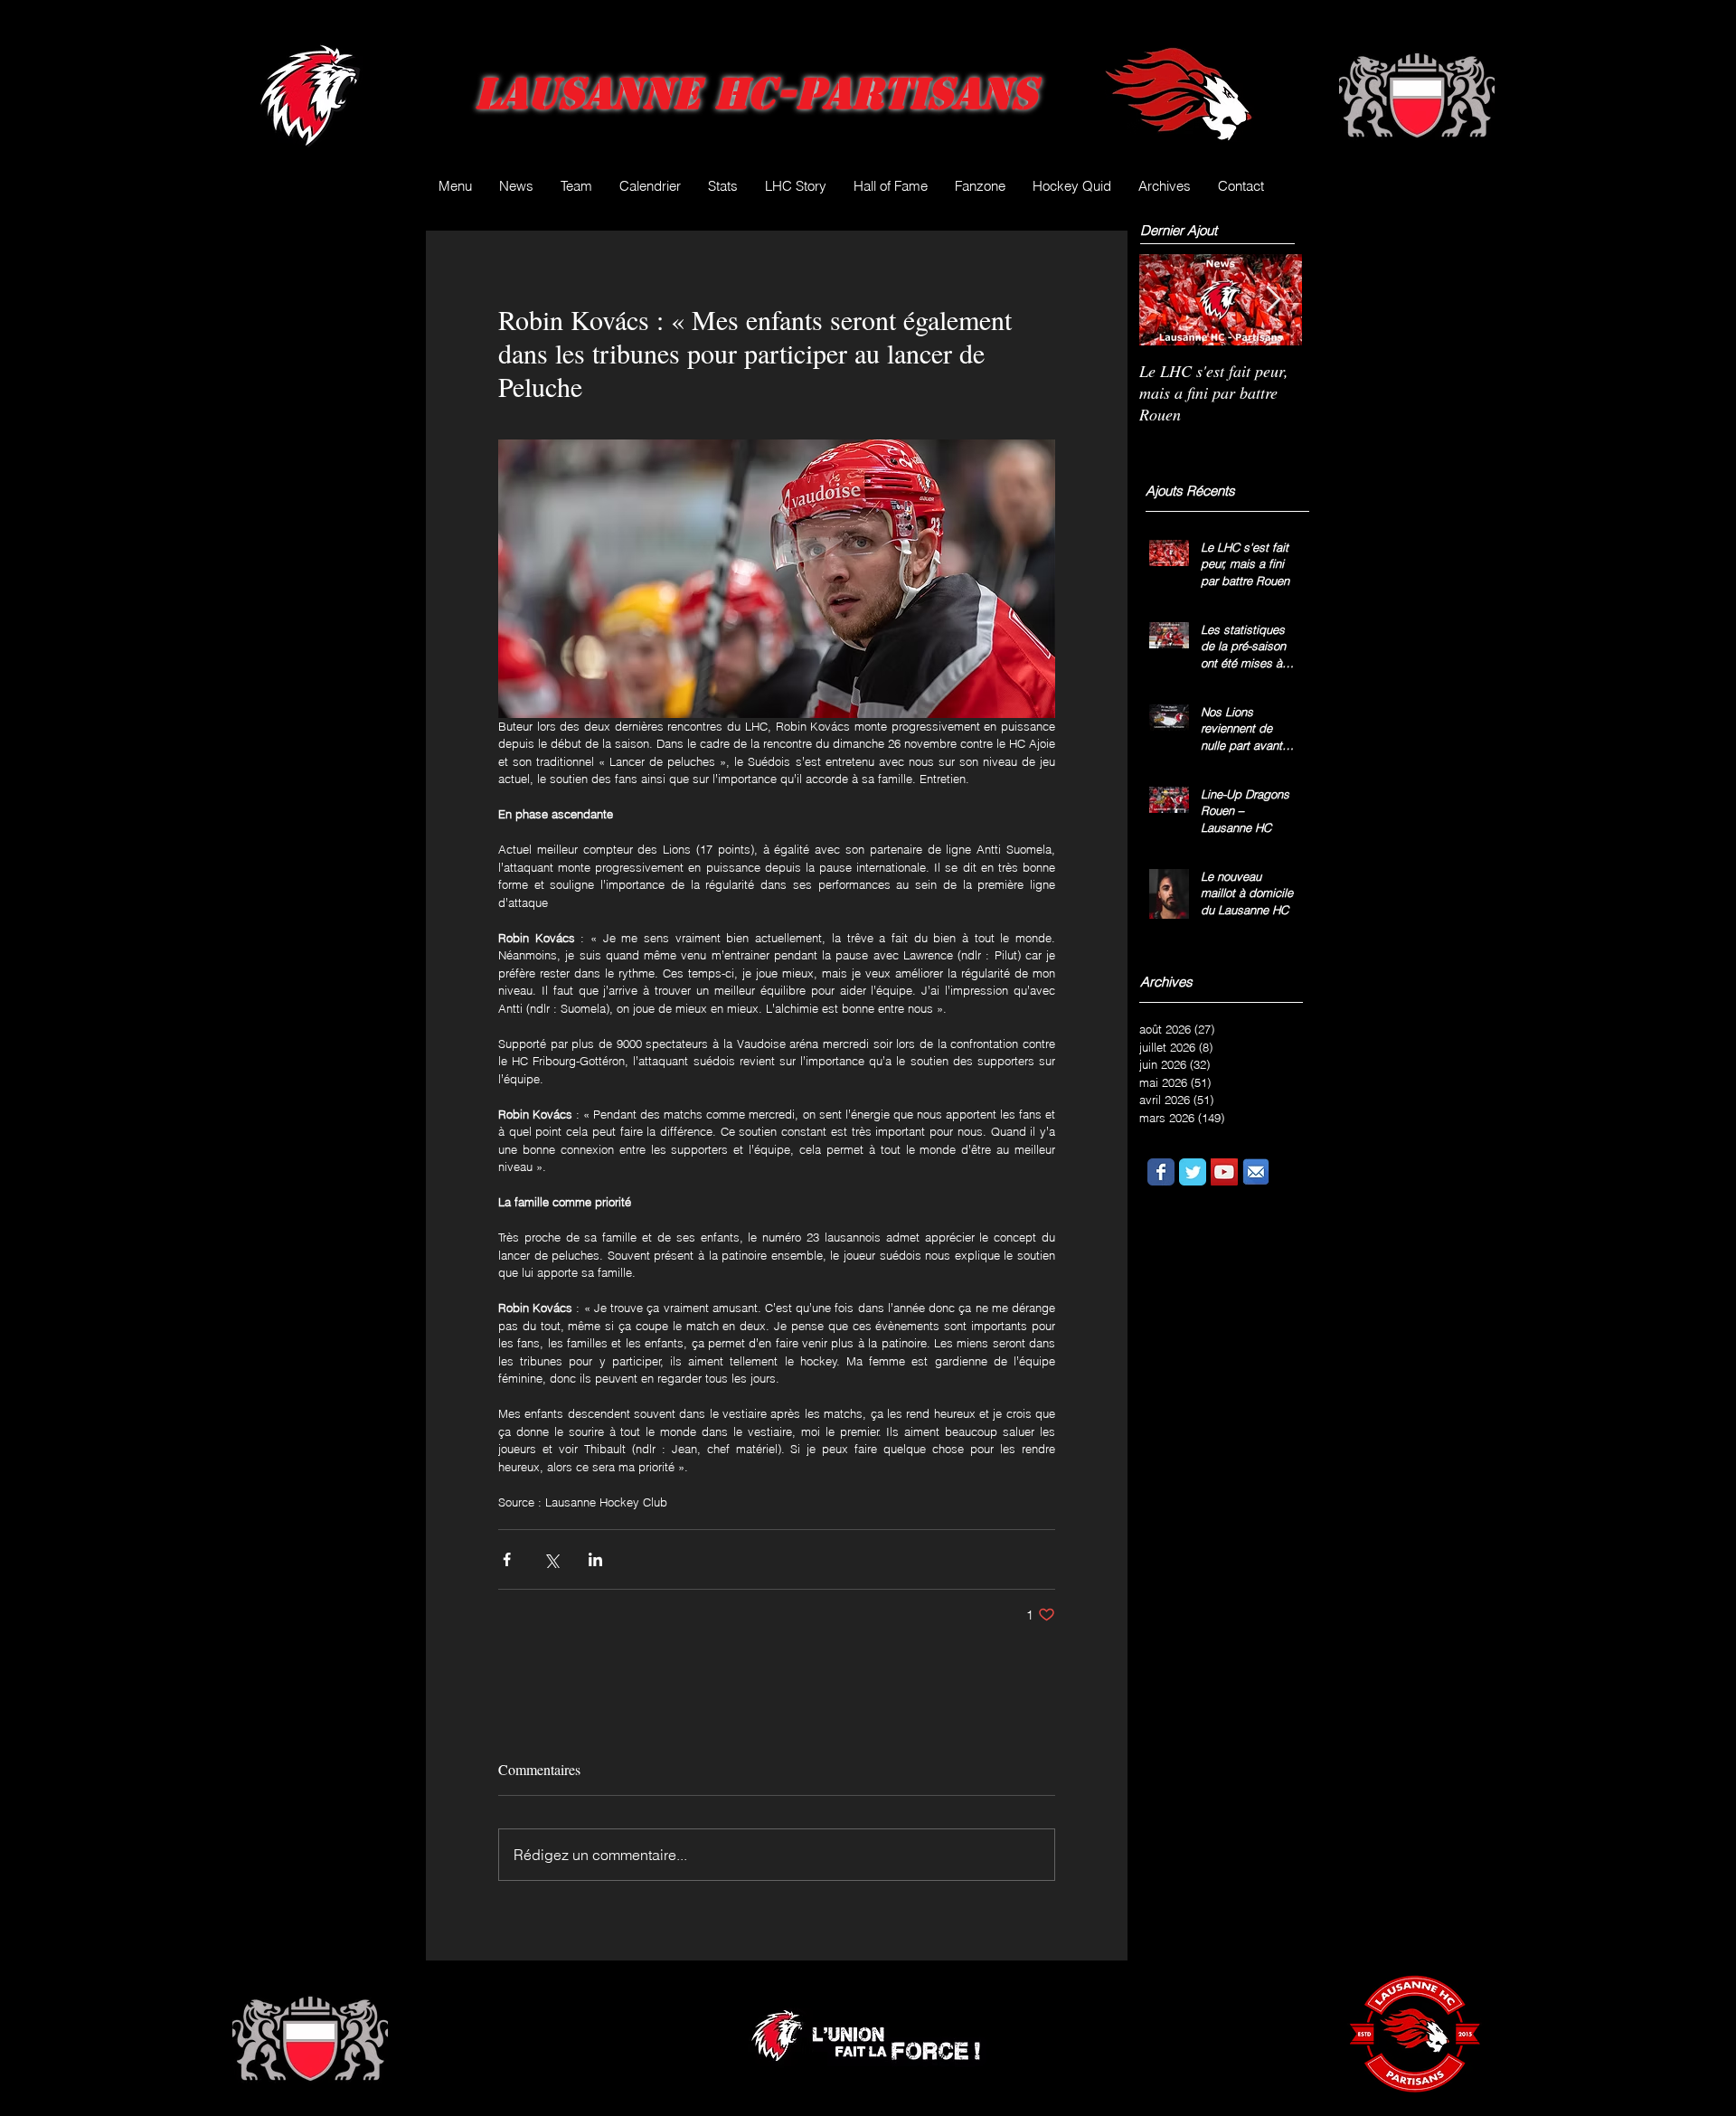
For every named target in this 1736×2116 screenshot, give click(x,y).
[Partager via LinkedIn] (595, 1559)
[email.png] (1256, 1172)
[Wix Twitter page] (1193, 1172)
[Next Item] (1273, 300)
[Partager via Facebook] (507, 1559)
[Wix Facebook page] (1161, 1172)
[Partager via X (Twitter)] (551, 1559)
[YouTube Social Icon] (1224, 1172)
